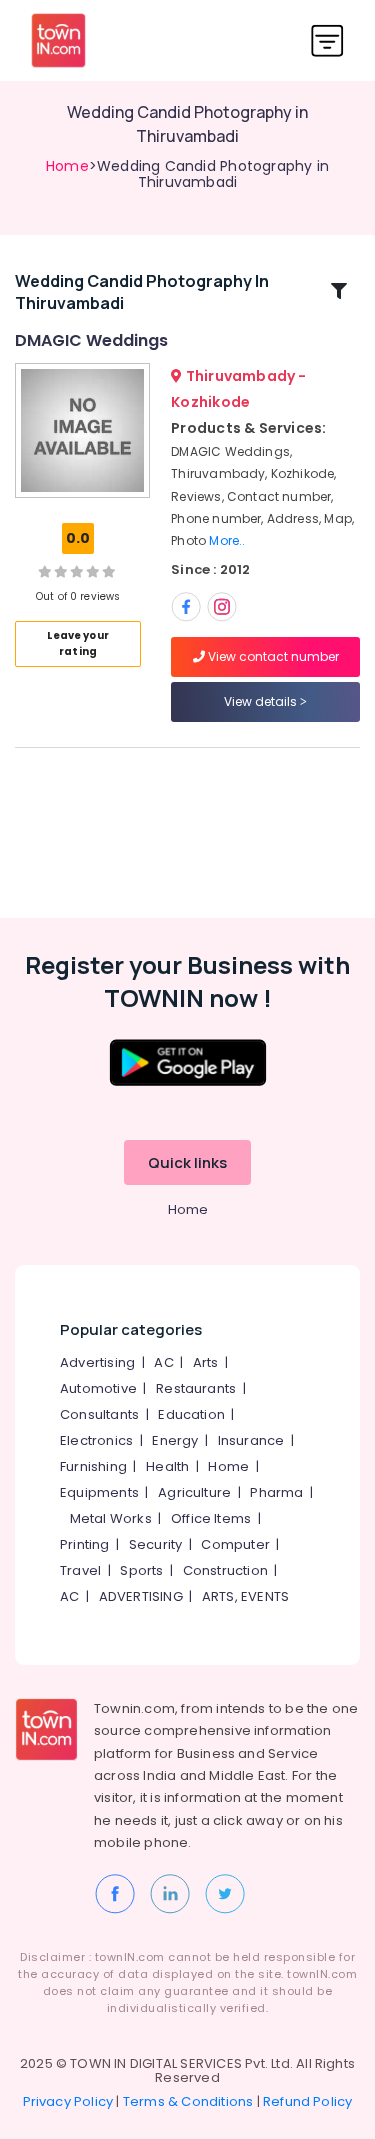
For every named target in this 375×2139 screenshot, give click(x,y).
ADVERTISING (141, 1596)
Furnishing (93, 1466)
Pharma (276, 1492)
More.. (227, 540)
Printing (85, 1544)
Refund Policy (308, 2101)
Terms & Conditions (188, 2101)
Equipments (99, 1492)
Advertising (97, 1362)
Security (156, 1544)
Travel (80, 1570)
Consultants (99, 1414)
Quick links (187, 1162)
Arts (206, 1362)
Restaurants (196, 1388)
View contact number (272, 656)
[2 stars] (109, 571)
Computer (235, 1544)
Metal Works (111, 1518)
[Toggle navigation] (327, 40)
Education (191, 1414)
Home (67, 166)
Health (167, 1466)
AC (163, 1362)
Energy (175, 1440)
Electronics (96, 1440)
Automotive (98, 1388)
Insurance (251, 1440)
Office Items (211, 1518)
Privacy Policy (68, 2101)
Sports (141, 1570)
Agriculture (194, 1492)
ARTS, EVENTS (245, 1596)
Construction (225, 1570)
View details (262, 701)
